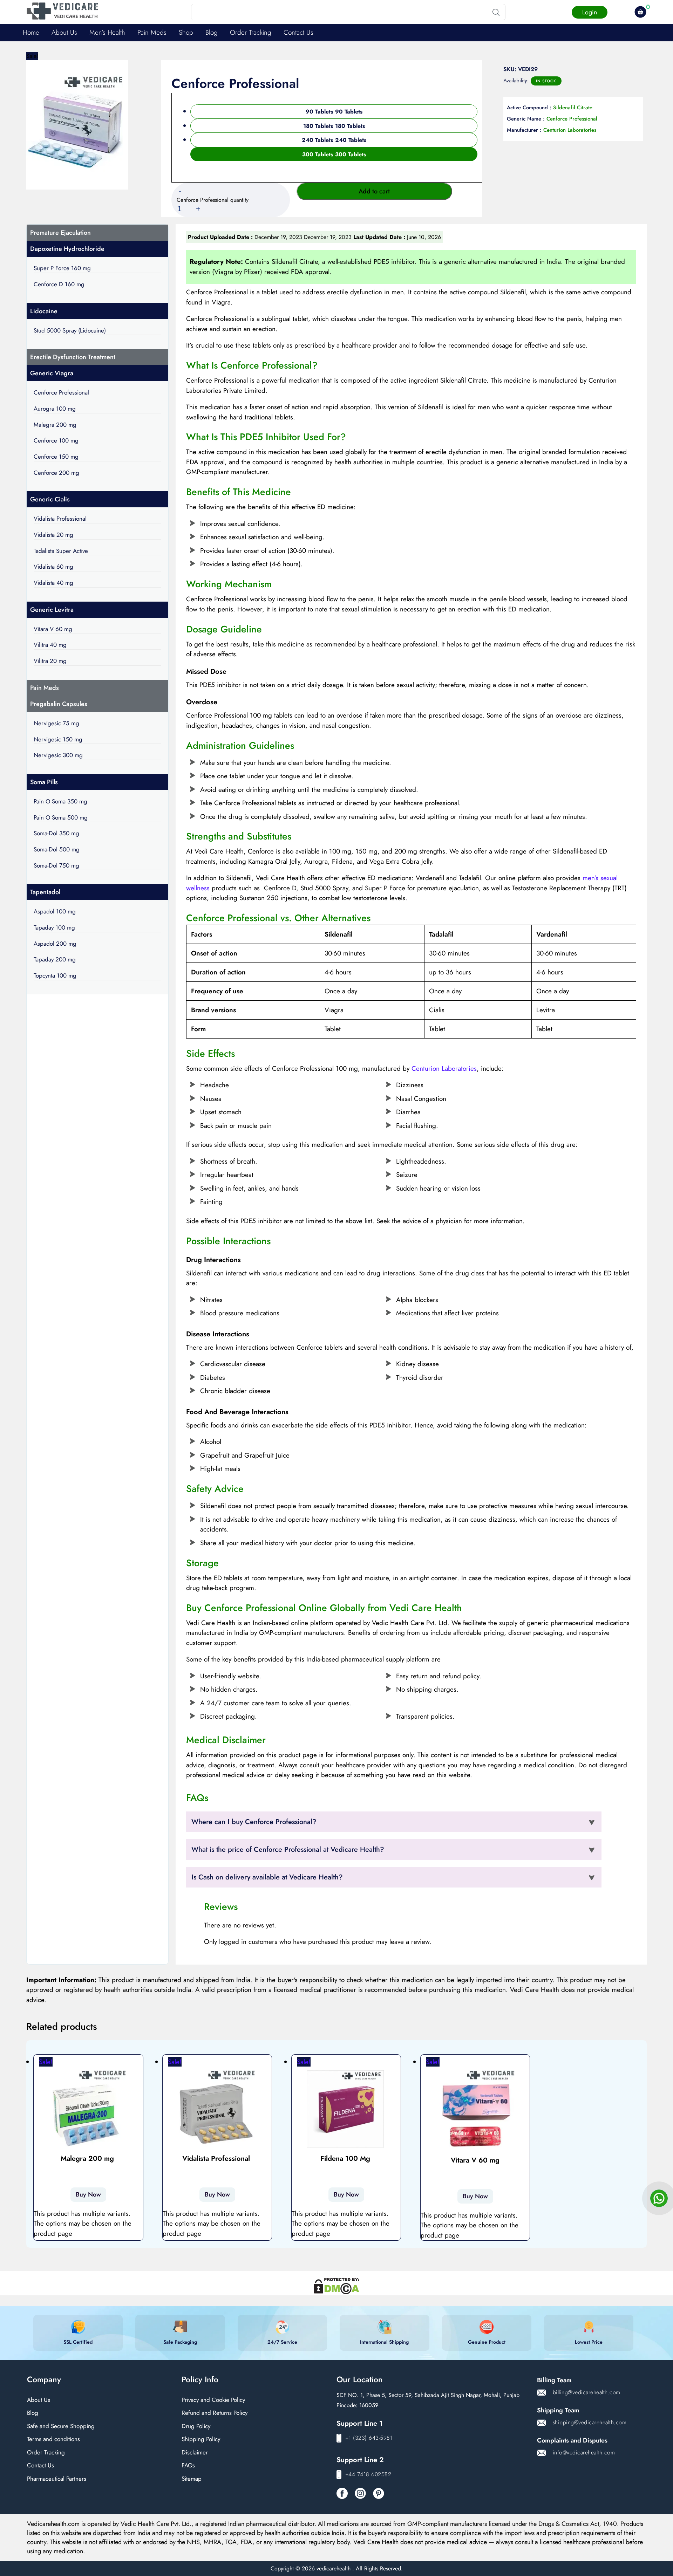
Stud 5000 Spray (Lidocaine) (70, 330)
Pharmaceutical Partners (57, 2479)
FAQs (188, 2465)
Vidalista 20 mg (53, 535)
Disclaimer (195, 2452)
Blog (212, 32)
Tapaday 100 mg (54, 927)
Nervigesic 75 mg (56, 723)
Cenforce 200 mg (56, 473)
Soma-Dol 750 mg (56, 865)
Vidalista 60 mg (53, 567)
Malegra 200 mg (55, 425)
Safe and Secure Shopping (61, 2426)
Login (590, 12)
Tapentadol (45, 892)
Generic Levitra (52, 610)
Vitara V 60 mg (53, 629)
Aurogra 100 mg (55, 409)
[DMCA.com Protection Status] (336, 2283)
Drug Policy (196, 2426)
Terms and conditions (53, 2439)
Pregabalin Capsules (59, 704)
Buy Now (88, 2194)
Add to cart (374, 191)
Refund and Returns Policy (215, 2413)
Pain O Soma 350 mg (60, 801)
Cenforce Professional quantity (213, 200)
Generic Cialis (50, 499)
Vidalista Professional (60, 519)
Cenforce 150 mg (56, 457)
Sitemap (192, 2479)
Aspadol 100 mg (55, 911)
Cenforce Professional (61, 392)
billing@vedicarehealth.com (587, 2392)
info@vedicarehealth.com (584, 2452)
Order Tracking (251, 32)
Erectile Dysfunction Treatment (73, 357)
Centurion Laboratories (444, 1068)
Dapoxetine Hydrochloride (67, 249)
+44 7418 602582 (368, 2474)
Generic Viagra (52, 373)
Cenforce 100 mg (56, 440)
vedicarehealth (334, 2568)
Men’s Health (107, 32)
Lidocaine (44, 311)
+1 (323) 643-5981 (369, 2438)
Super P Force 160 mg (62, 268)
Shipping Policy (201, 2439)
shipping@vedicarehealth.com (590, 2422)
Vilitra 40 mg (50, 645)
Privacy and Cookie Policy (213, 2400)
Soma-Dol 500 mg (57, 849)
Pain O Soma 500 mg (61, 817)
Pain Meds (152, 32)
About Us (64, 32)
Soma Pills (44, 782)
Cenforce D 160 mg (59, 284)
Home (31, 32)
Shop (186, 32)
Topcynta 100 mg (55, 975)
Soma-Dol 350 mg (56, 833)
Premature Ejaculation (60, 233)
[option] (334, 112)
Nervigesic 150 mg (58, 739)
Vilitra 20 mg (50, 661)
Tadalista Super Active (61, 551)
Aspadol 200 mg (55, 944)
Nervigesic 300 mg (58, 755)
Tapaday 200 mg (55, 959)
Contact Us (298, 32)
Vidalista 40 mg (53, 583)
